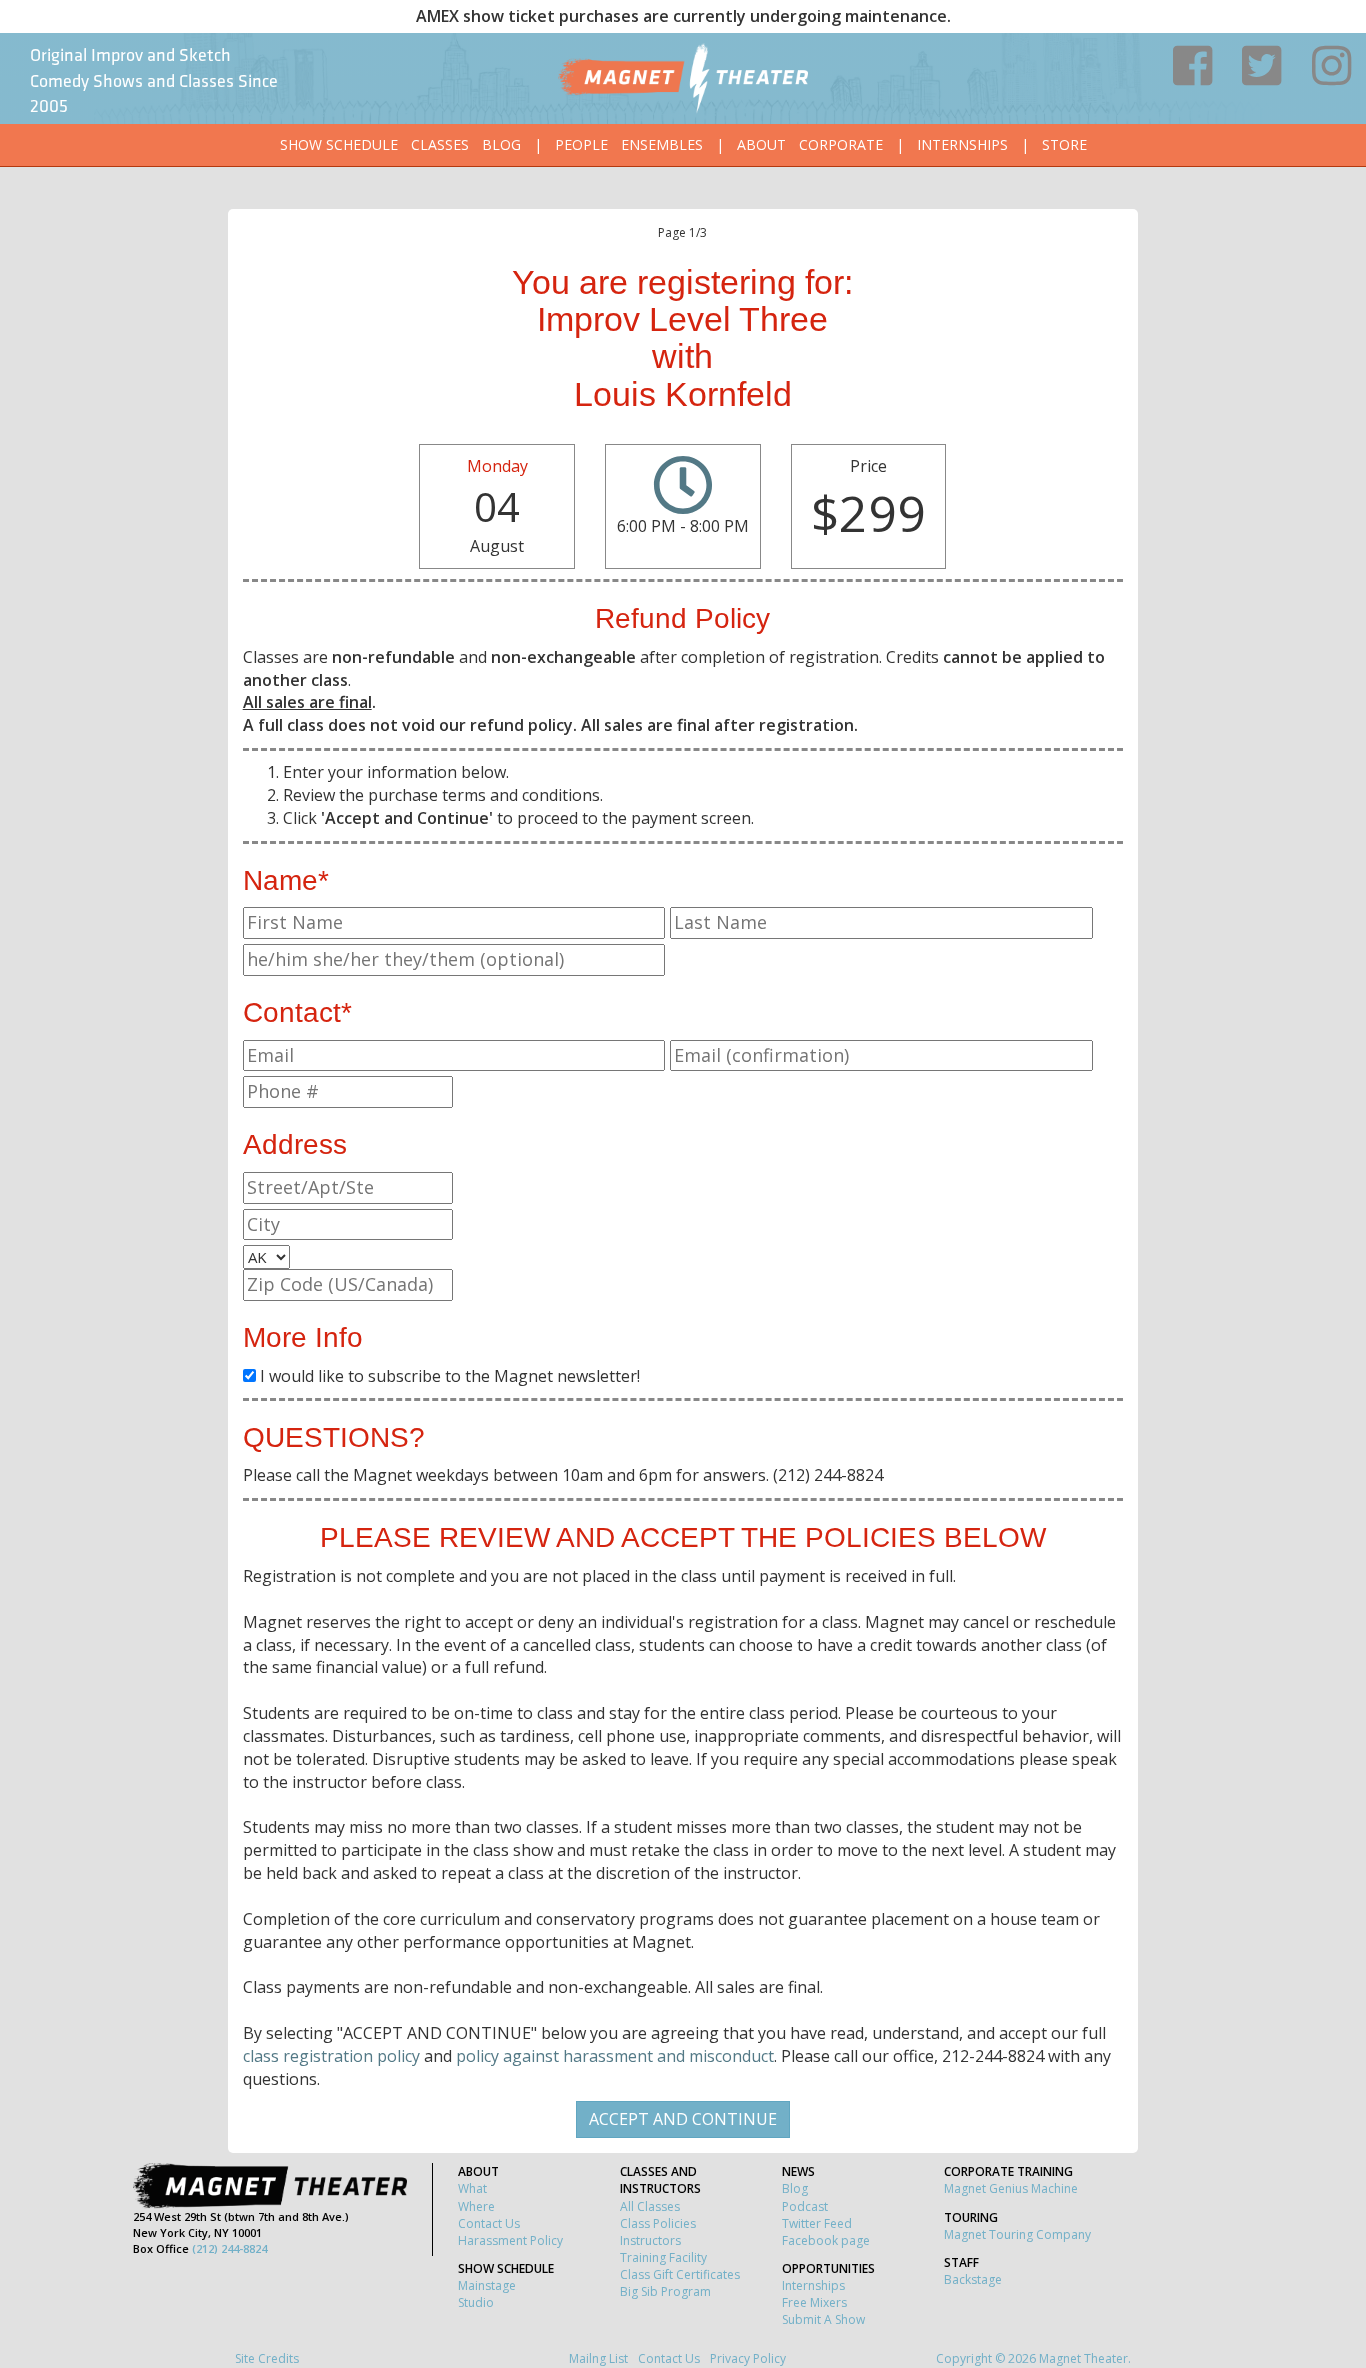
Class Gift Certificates (680, 2274)
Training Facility (663, 2257)
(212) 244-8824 (229, 2248)
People (581, 144)
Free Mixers (814, 2302)
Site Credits (267, 2358)
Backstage (973, 2279)
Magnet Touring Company (1017, 2234)
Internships (962, 144)
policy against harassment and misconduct (615, 2056)
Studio (476, 2302)
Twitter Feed (817, 2223)
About (761, 144)
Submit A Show (823, 2319)
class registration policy (331, 2056)
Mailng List (598, 2358)
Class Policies (658, 2223)
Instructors (650, 2240)
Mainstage (487, 2285)
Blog (501, 144)
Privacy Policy (748, 2358)
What (472, 2188)
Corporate (841, 144)
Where (476, 2206)
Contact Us (489, 2223)
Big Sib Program (665, 2291)
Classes (440, 144)
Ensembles (662, 144)
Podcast (805, 2206)
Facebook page (826, 2240)
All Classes (650, 2206)
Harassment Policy (510, 2240)
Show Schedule (339, 144)
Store (1064, 144)
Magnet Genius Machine (1011, 2188)
